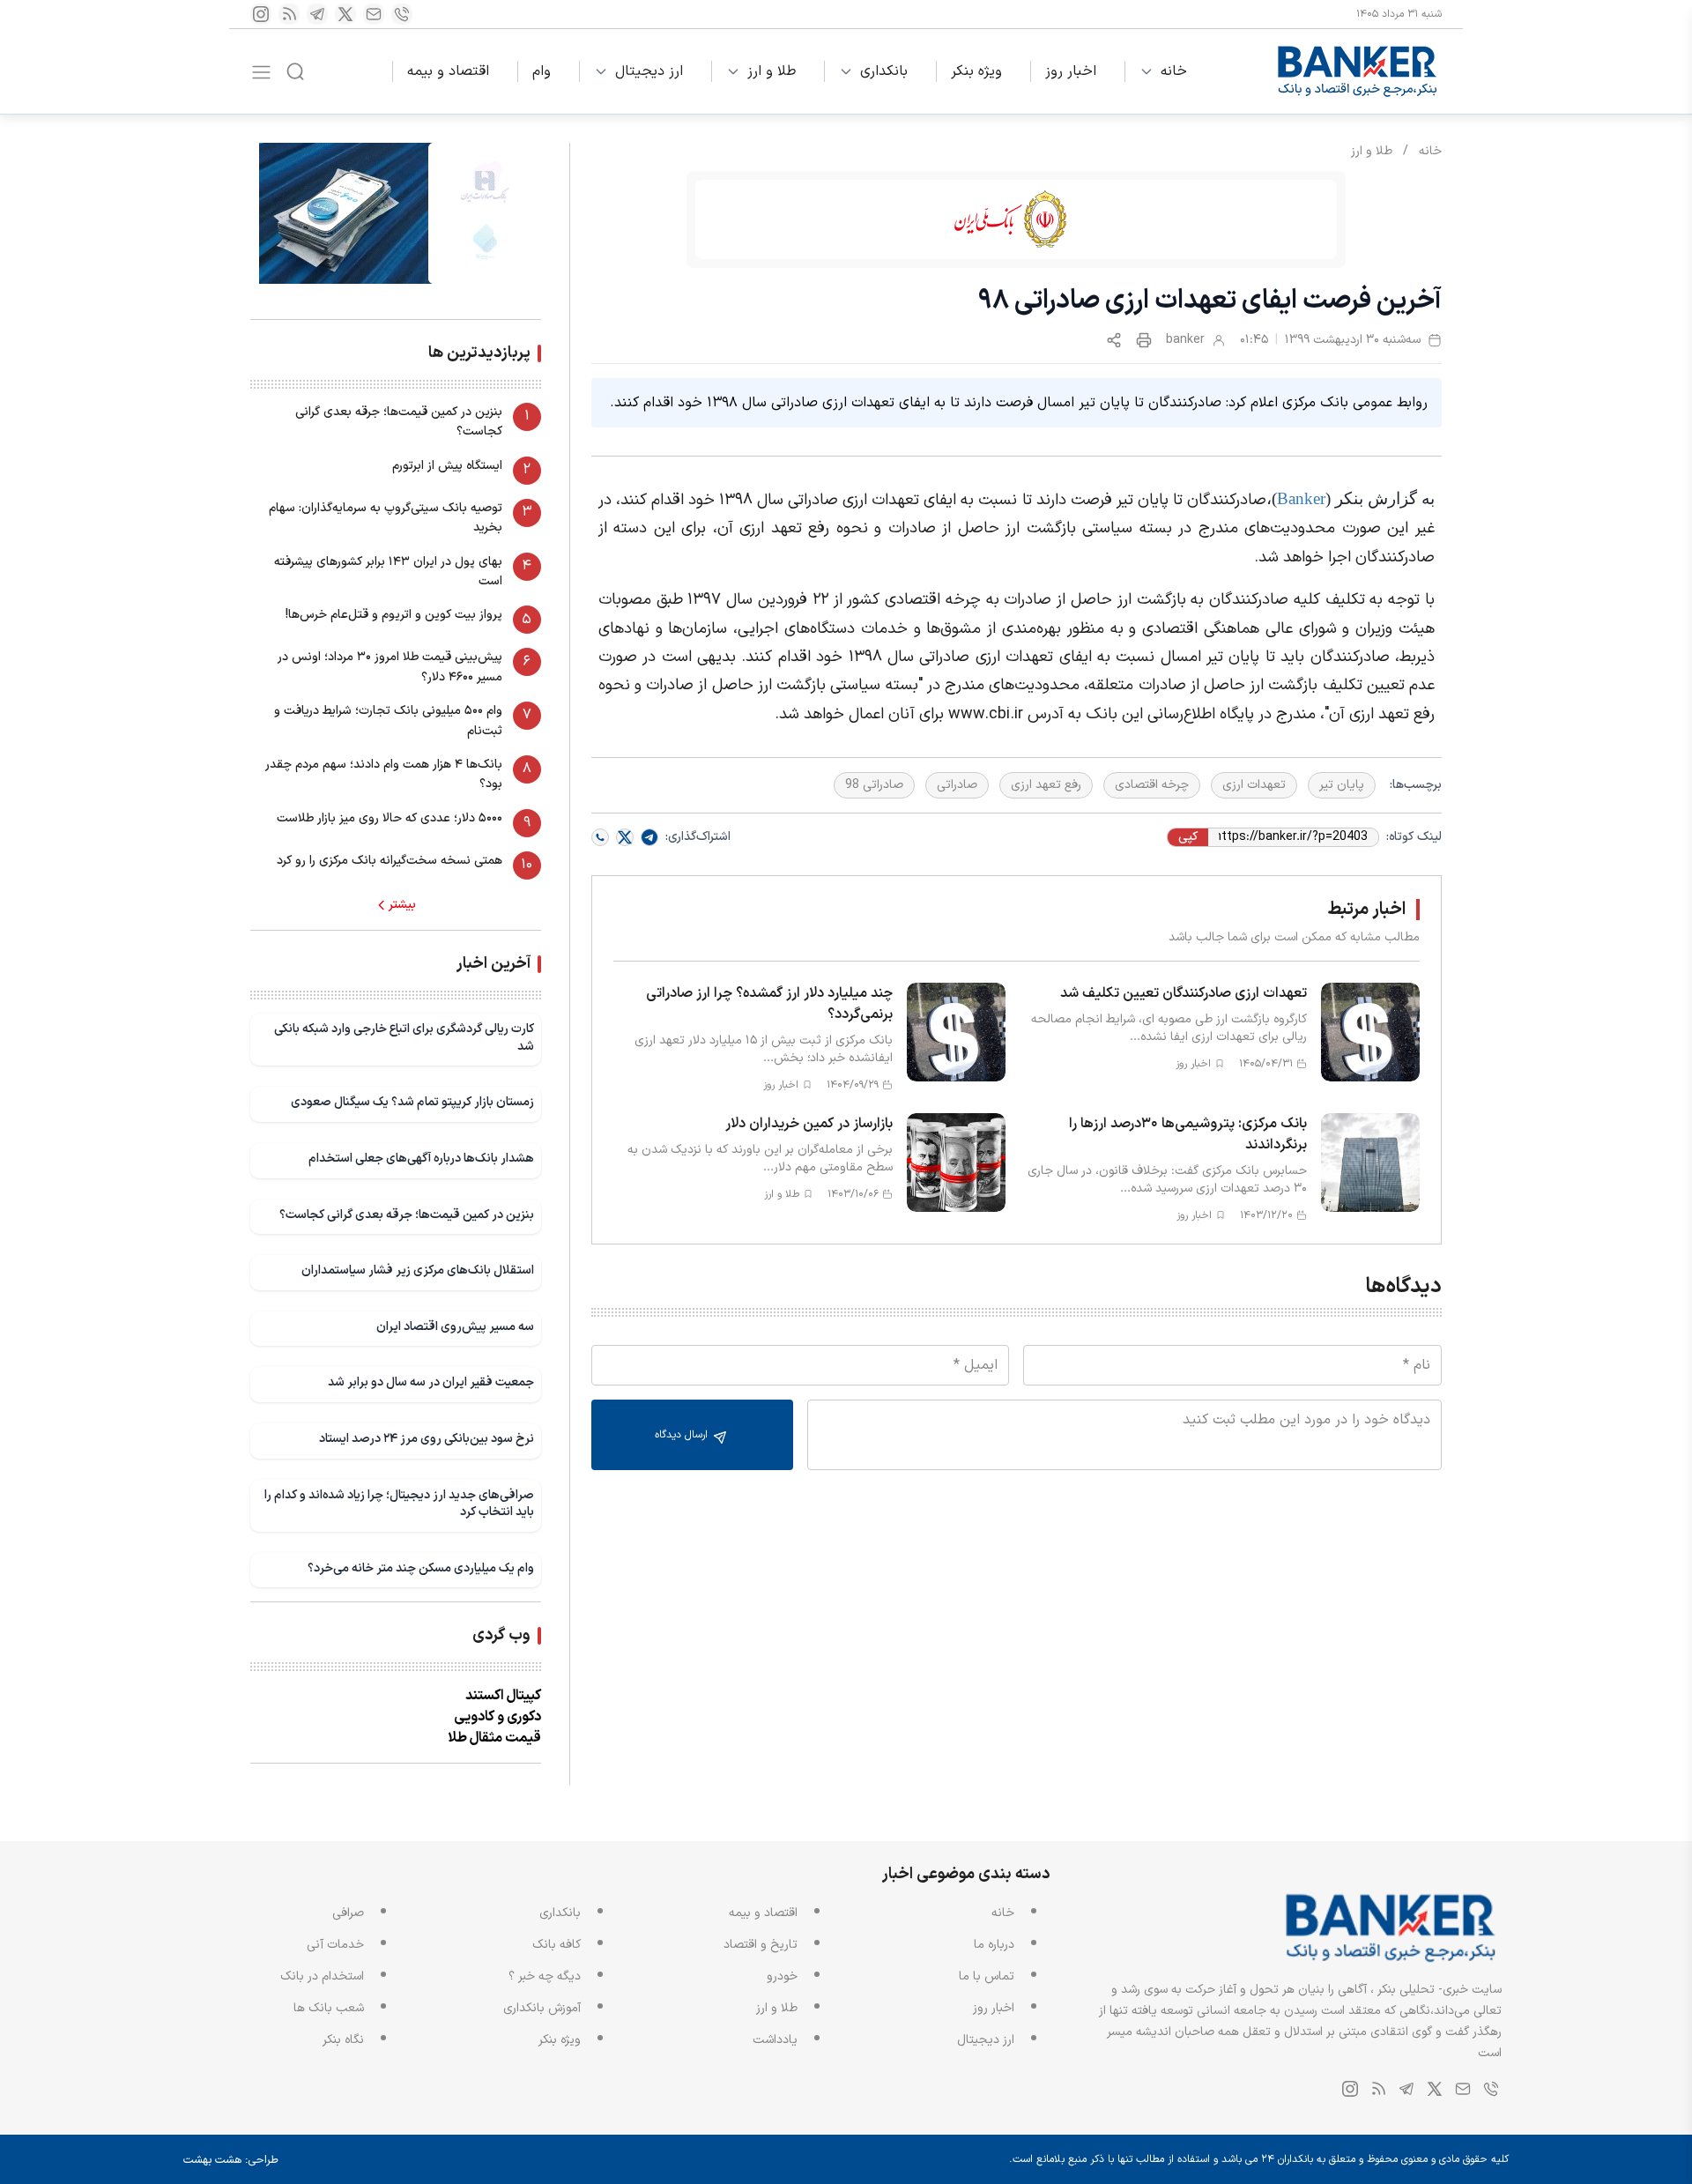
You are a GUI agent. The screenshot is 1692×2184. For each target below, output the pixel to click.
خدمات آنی (335, 1945)
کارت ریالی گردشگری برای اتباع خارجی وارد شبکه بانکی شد (404, 1038)
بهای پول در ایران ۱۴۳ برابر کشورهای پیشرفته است (388, 572)
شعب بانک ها (329, 2008)
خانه (1174, 71)
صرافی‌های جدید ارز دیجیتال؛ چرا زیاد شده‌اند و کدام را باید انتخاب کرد (399, 1504)
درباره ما (994, 1945)
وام (542, 71)
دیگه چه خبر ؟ (545, 1976)
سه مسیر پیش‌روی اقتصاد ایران (455, 1327)
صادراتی (957, 785)
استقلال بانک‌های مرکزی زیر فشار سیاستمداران (418, 1270)
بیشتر (402, 905)
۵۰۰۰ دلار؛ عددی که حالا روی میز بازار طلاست (390, 818)
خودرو (782, 1976)
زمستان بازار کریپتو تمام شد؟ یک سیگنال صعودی (412, 1102)
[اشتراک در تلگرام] (649, 837)
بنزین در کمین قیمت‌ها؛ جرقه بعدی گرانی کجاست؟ (399, 422)
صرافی (348, 1913)
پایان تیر (1342, 785)
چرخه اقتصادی (1152, 785)
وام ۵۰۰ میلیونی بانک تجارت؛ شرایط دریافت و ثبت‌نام (388, 721)
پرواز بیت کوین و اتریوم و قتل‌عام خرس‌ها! (394, 615)
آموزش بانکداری (542, 2008)
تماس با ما (987, 1976)
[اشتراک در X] (625, 837)
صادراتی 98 (874, 785)
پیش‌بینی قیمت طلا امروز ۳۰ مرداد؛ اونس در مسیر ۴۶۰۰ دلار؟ (390, 667)
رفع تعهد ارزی (1046, 785)
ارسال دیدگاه (683, 1435)
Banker (1301, 498)
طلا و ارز (772, 71)
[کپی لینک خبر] (1114, 340)
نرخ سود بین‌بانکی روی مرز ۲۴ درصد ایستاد (427, 1439)
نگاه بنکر (343, 2040)
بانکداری (884, 71)
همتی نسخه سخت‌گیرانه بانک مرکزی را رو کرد (390, 861)
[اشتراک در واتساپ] (600, 837)
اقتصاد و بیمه (448, 71)
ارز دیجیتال (649, 71)
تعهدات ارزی (1254, 785)
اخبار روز (1071, 71)
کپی (1188, 837)
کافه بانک (557, 1945)
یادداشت (775, 2040)
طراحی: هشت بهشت (231, 2160)
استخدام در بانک (322, 1976)
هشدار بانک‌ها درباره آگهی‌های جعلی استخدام (421, 1159)
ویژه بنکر (976, 71)
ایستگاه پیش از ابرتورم (447, 466)
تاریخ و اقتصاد (761, 1945)
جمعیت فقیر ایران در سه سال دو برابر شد (431, 1382)
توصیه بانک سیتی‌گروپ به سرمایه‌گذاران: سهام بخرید (386, 518)
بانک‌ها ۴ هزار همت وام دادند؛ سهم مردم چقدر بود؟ (384, 774)
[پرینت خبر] (1144, 340)
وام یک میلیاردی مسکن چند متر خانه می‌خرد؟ (421, 1568)
